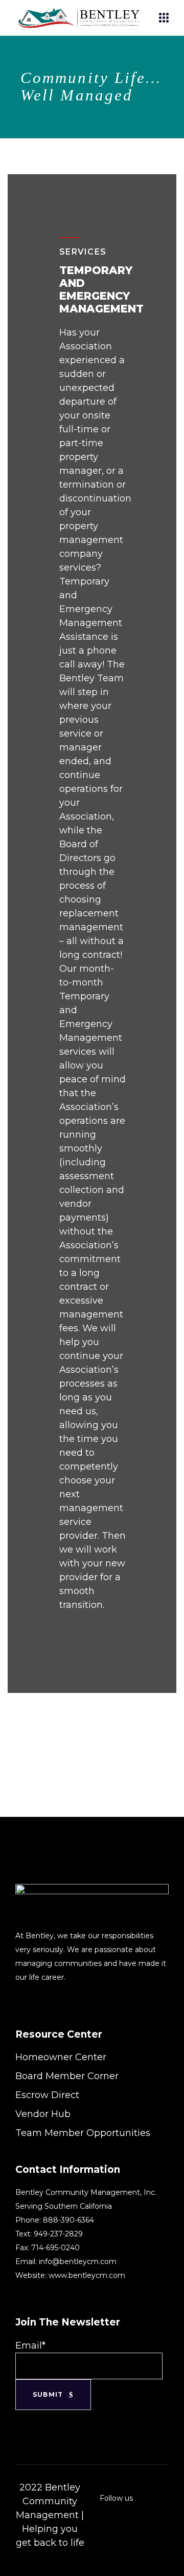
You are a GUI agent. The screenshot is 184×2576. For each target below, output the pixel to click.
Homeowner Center (61, 2057)
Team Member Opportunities (83, 2133)
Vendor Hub (43, 2114)
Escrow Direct (47, 2095)
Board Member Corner (67, 2076)
